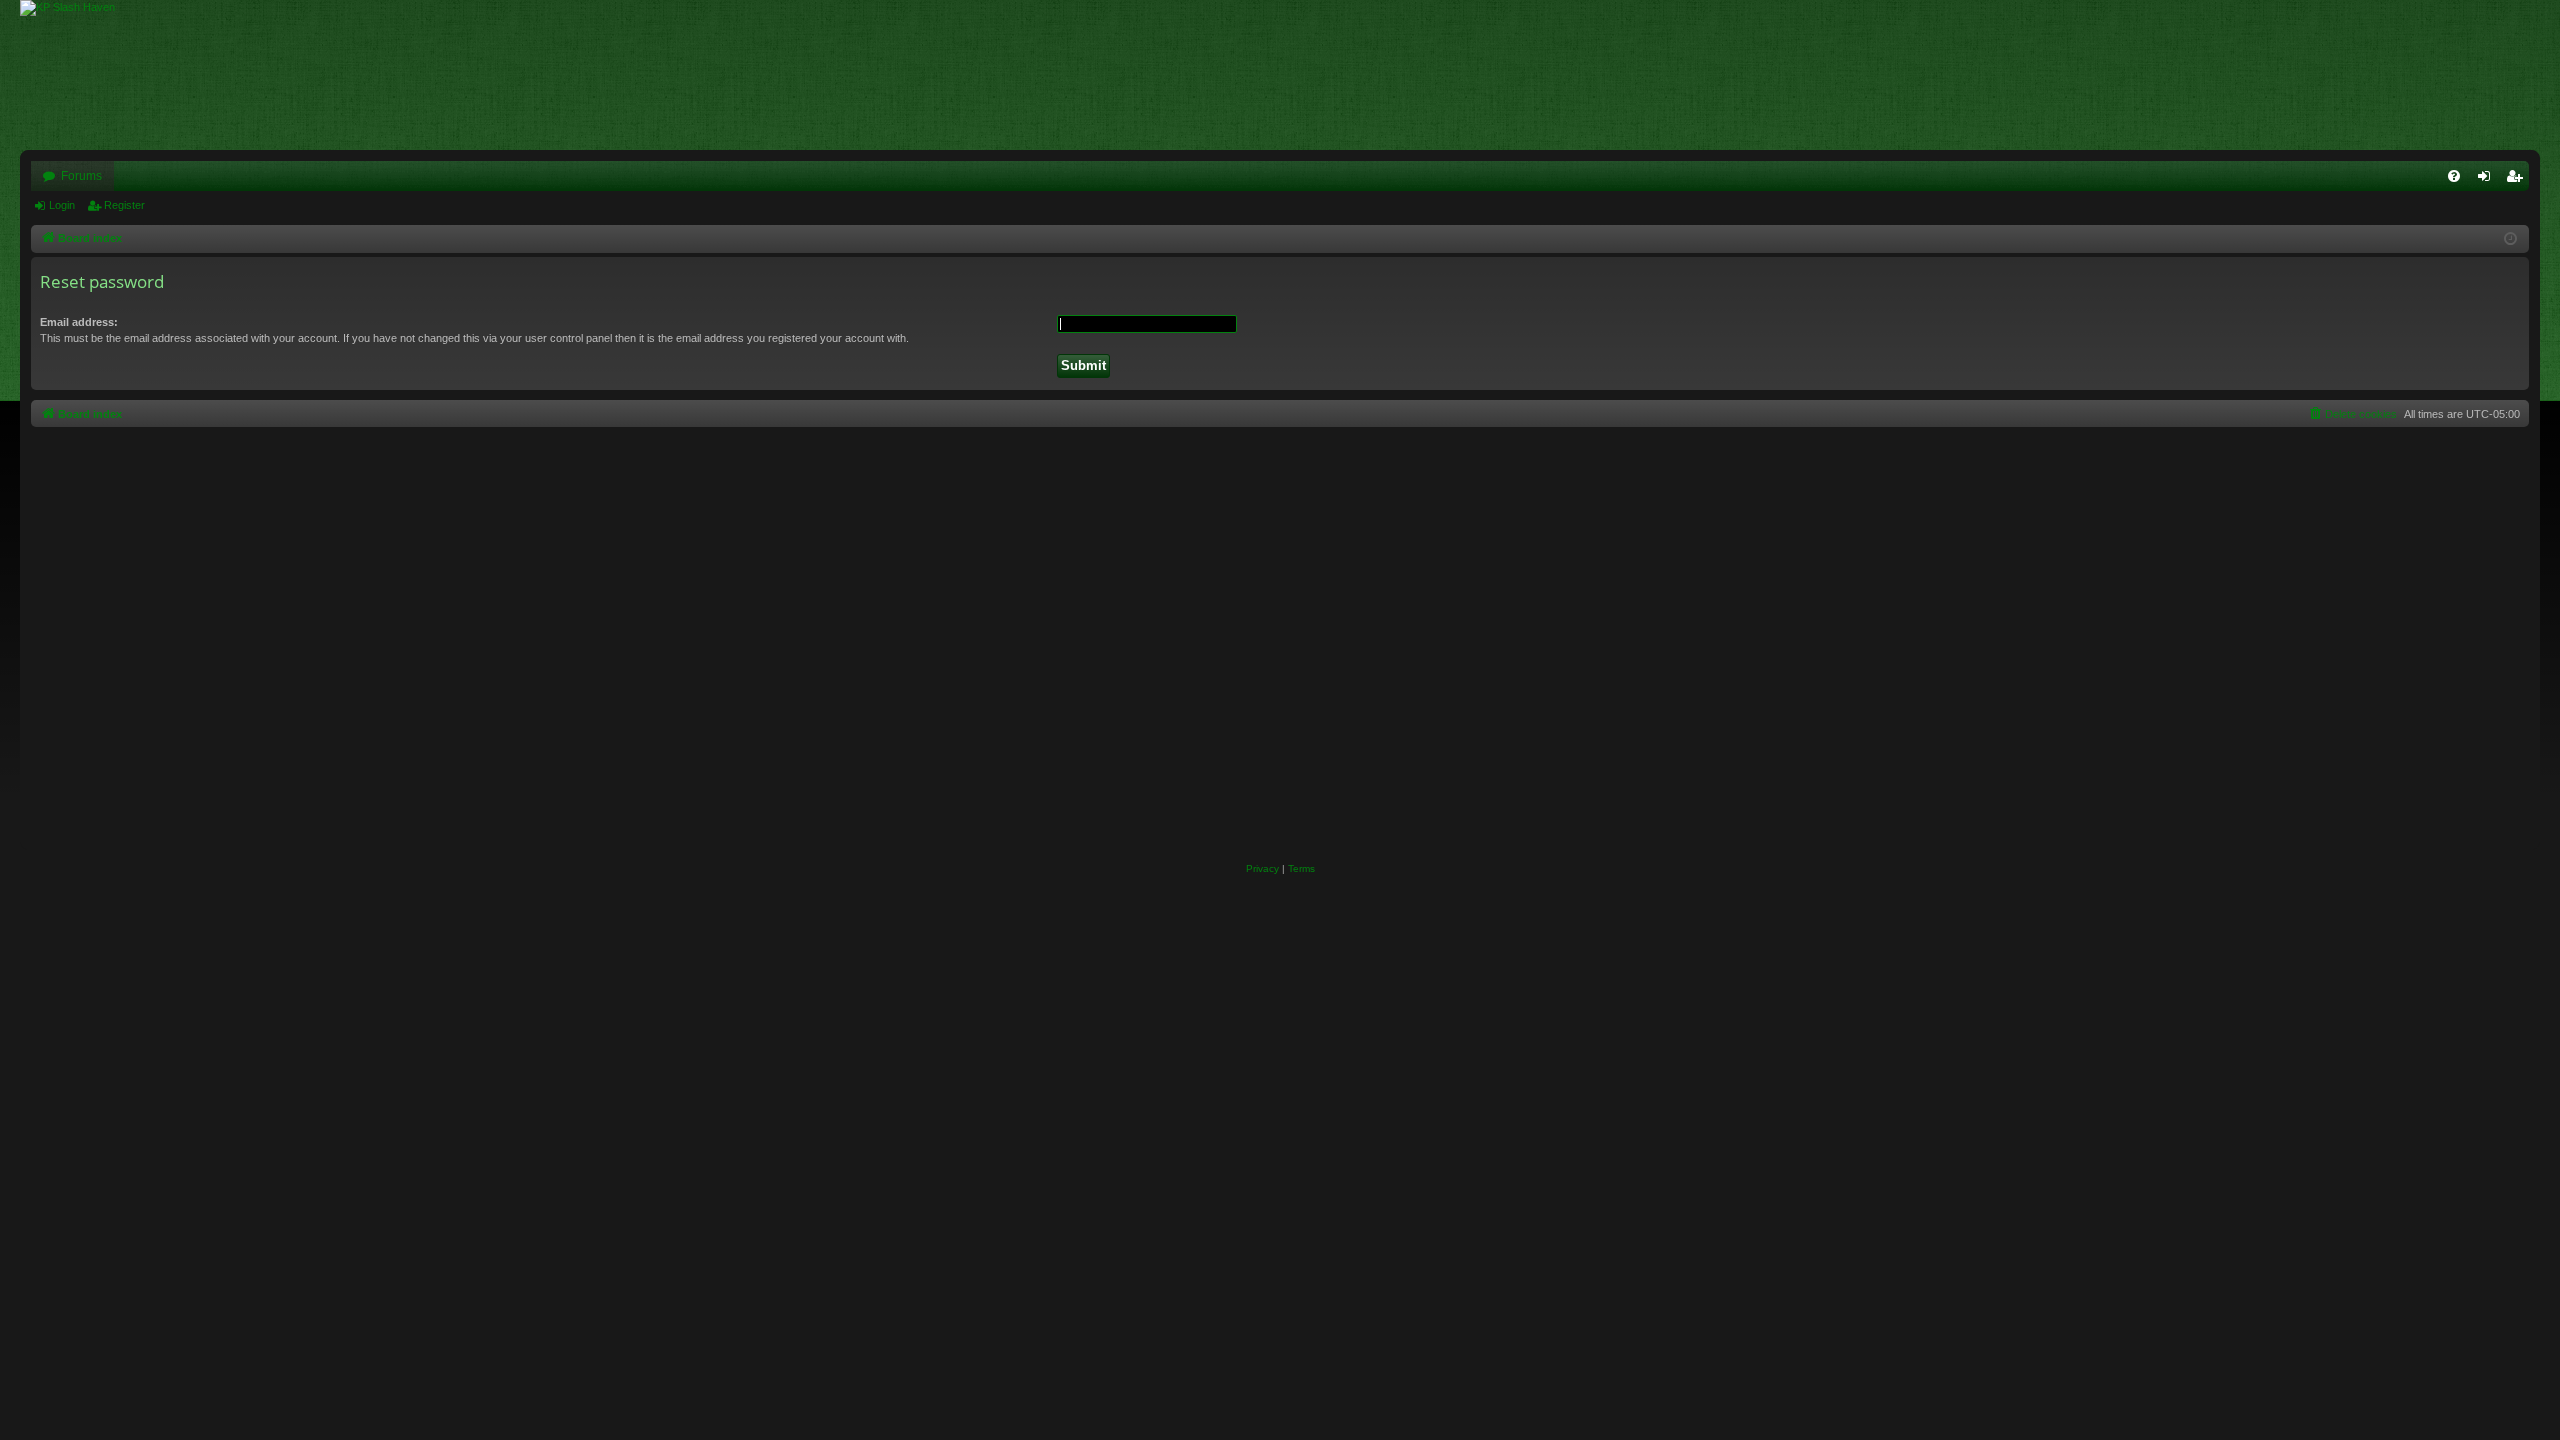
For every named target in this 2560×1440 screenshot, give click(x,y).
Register (124, 205)
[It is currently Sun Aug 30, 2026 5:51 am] (2510, 239)
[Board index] (77, 8)
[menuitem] (2454, 176)
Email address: (79, 322)
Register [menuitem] (2518, 180)
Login (62, 205)
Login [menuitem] (2488, 180)
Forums (81, 176)
